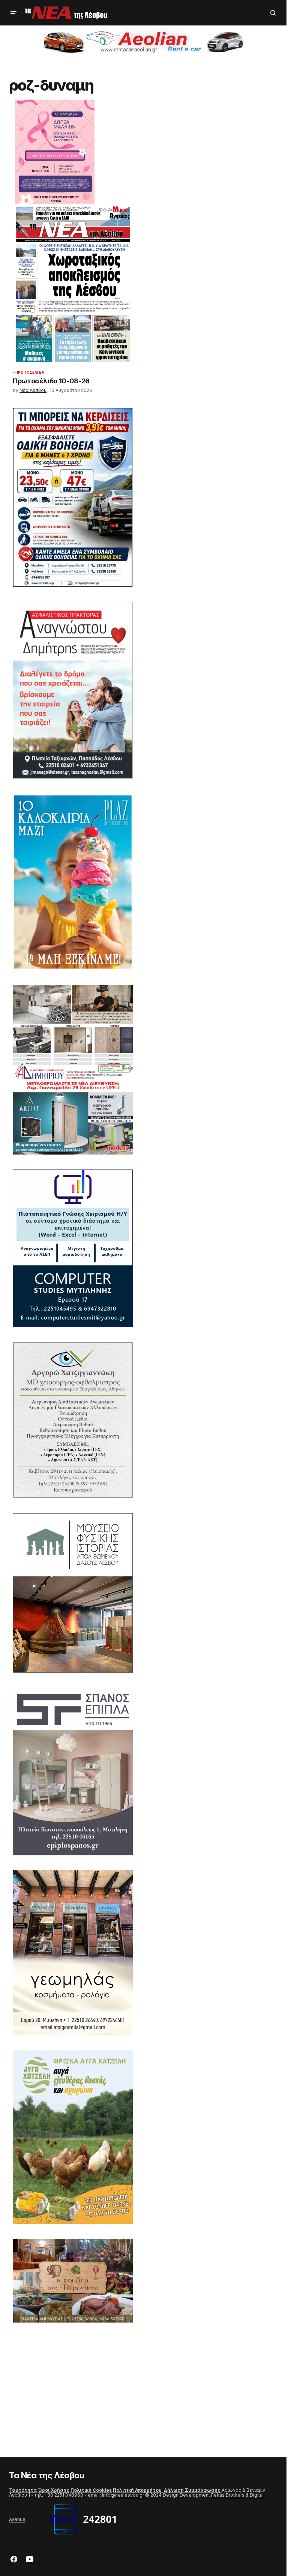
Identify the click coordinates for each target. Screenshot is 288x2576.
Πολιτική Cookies (91, 2490)
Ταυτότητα (23, 2490)
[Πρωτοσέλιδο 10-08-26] (73, 285)
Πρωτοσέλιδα (30, 372)
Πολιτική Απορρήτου (138, 2490)
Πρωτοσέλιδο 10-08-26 (51, 381)
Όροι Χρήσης (54, 2490)
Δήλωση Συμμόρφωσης (193, 2490)
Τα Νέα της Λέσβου (47, 2475)
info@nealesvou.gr (123, 2495)
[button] (13, 13)
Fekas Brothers (228, 2495)
